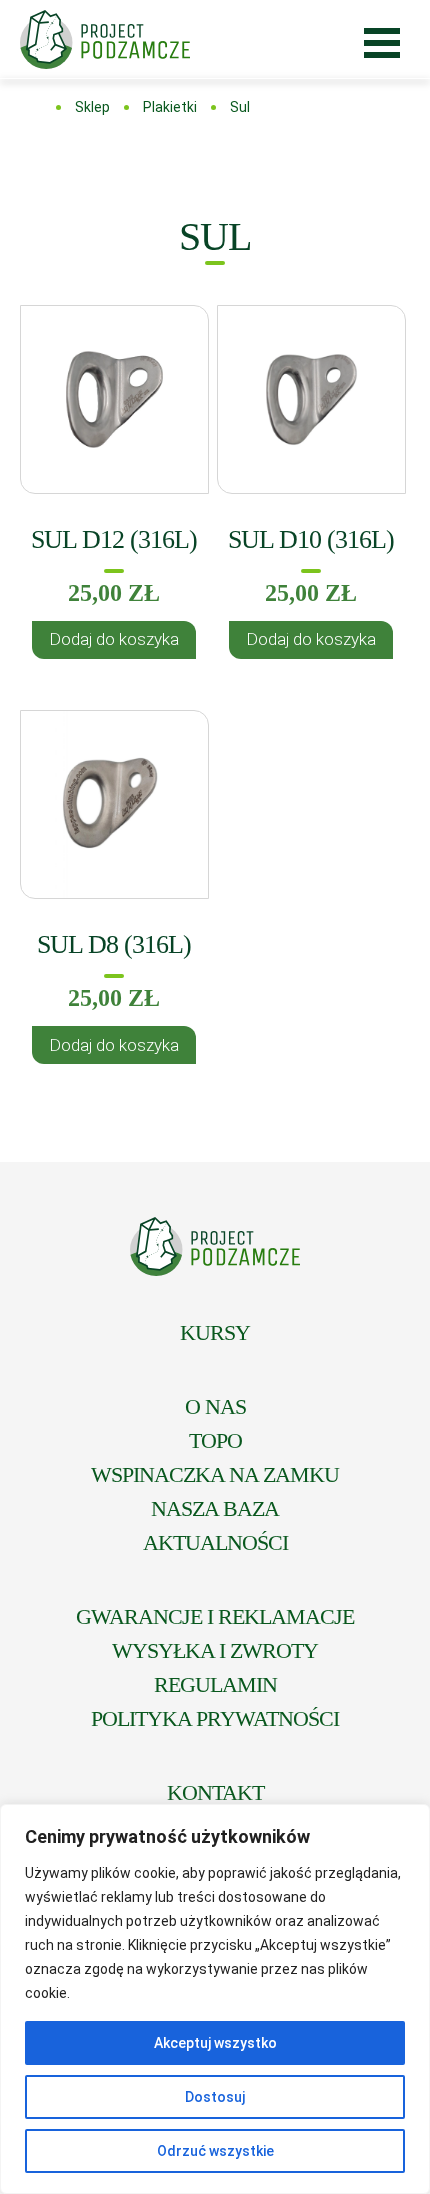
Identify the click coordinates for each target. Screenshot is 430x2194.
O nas (215, 1406)
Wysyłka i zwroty (215, 1650)
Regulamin (215, 1684)
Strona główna (35, 107)
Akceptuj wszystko (215, 2043)
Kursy (215, 1332)
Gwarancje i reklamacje (215, 1616)
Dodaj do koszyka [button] (114, 639)
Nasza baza (215, 1508)
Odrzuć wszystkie (215, 2151)
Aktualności (215, 1542)
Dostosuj (215, 2097)
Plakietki (170, 107)
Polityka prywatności (215, 1718)
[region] (215, 1999)
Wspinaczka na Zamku (215, 1474)
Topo (215, 1440)
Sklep (92, 107)
